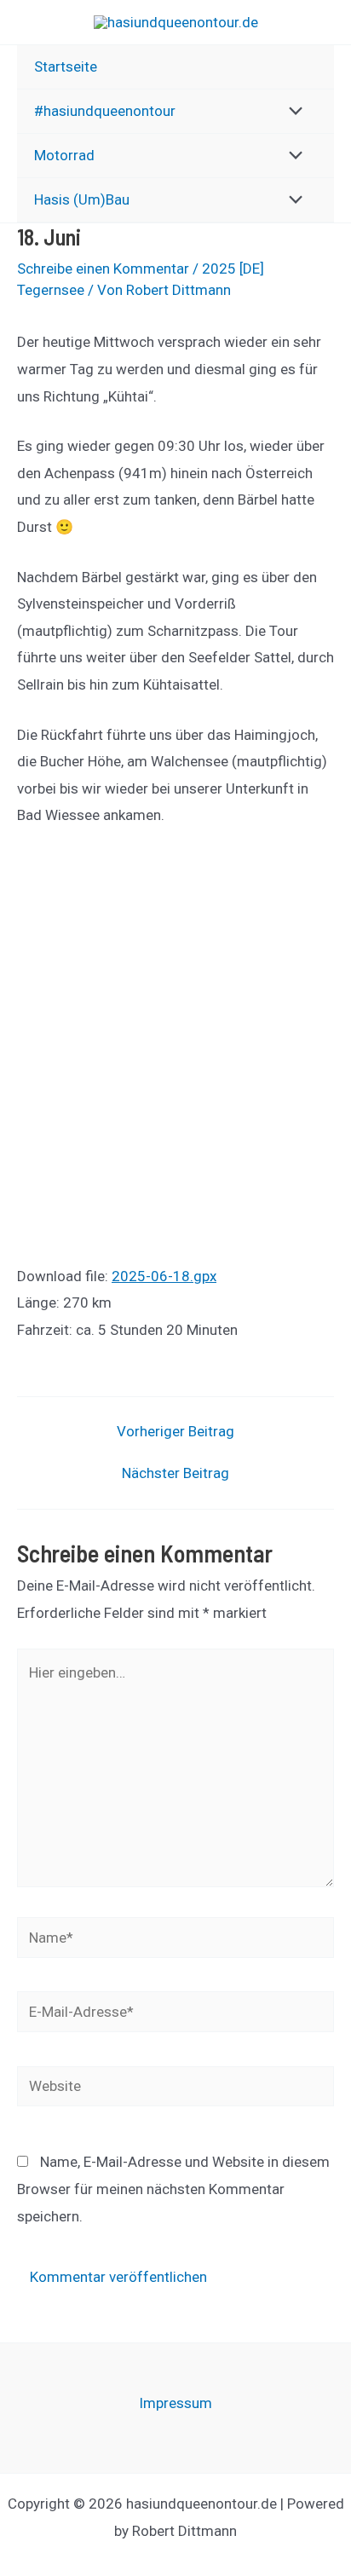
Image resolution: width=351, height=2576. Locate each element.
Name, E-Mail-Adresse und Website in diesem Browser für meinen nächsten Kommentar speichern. (173, 2189)
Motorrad (64, 155)
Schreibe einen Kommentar (103, 269)
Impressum (175, 2403)
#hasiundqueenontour (105, 111)
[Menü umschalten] (292, 112)
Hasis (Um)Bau (82, 199)
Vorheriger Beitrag (175, 1432)
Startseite (66, 66)
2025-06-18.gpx (164, 1276)
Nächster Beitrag (175, 1473)
